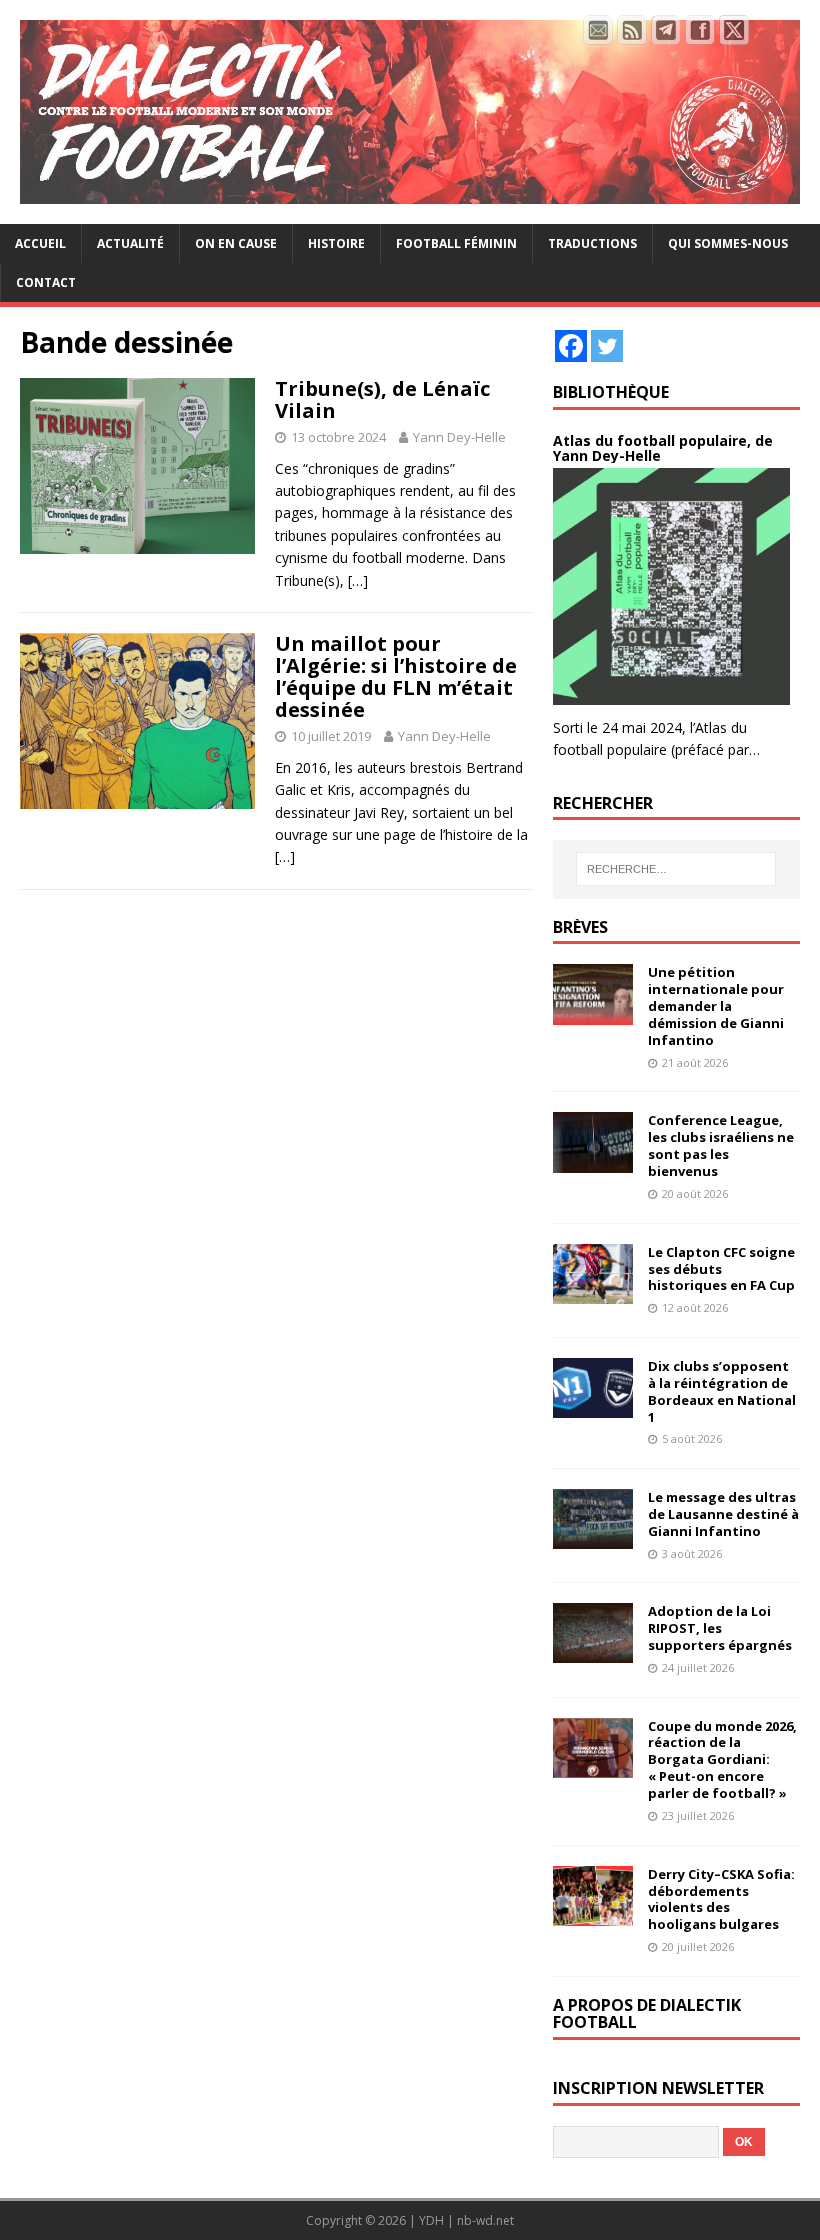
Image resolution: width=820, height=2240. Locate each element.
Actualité (130, 243)
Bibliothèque (611, 392)
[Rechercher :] (676, 869)
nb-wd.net (485, 2220)
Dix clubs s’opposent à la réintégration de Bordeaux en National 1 (722, 1391)
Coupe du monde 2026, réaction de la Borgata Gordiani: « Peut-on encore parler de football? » (722, 1760)
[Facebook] (571, 346)
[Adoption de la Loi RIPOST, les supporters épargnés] (593, 1651)
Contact (46, 282)
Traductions (592, 243)
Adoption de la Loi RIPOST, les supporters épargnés (720, 1628)
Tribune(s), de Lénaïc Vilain (382, 399)
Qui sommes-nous (728, 243)
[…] (358, 580)
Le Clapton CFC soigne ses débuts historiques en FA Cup (721, 1269)
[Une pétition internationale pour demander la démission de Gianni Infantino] (593, 1012)
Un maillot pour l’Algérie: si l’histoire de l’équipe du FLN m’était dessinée (396, 676)
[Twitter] (607, 346)
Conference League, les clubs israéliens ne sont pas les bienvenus (721, 1145)
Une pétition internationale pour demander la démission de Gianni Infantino (716, 1006)
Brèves (580, 927)
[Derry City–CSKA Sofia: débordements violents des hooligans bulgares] (593, 1913)
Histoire (336, 243)
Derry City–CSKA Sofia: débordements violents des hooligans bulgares (721, 1899)
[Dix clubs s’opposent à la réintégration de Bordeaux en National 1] (593, 1406)
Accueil (40, 243)
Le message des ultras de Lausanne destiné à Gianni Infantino (723, 1514)
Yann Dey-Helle (459, 437)
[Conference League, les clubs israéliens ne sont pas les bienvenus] (593, 1160)
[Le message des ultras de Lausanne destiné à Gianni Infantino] (593, 1537)
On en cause (236, 243)
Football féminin (456, 243)
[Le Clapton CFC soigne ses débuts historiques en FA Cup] (593, 1291)
